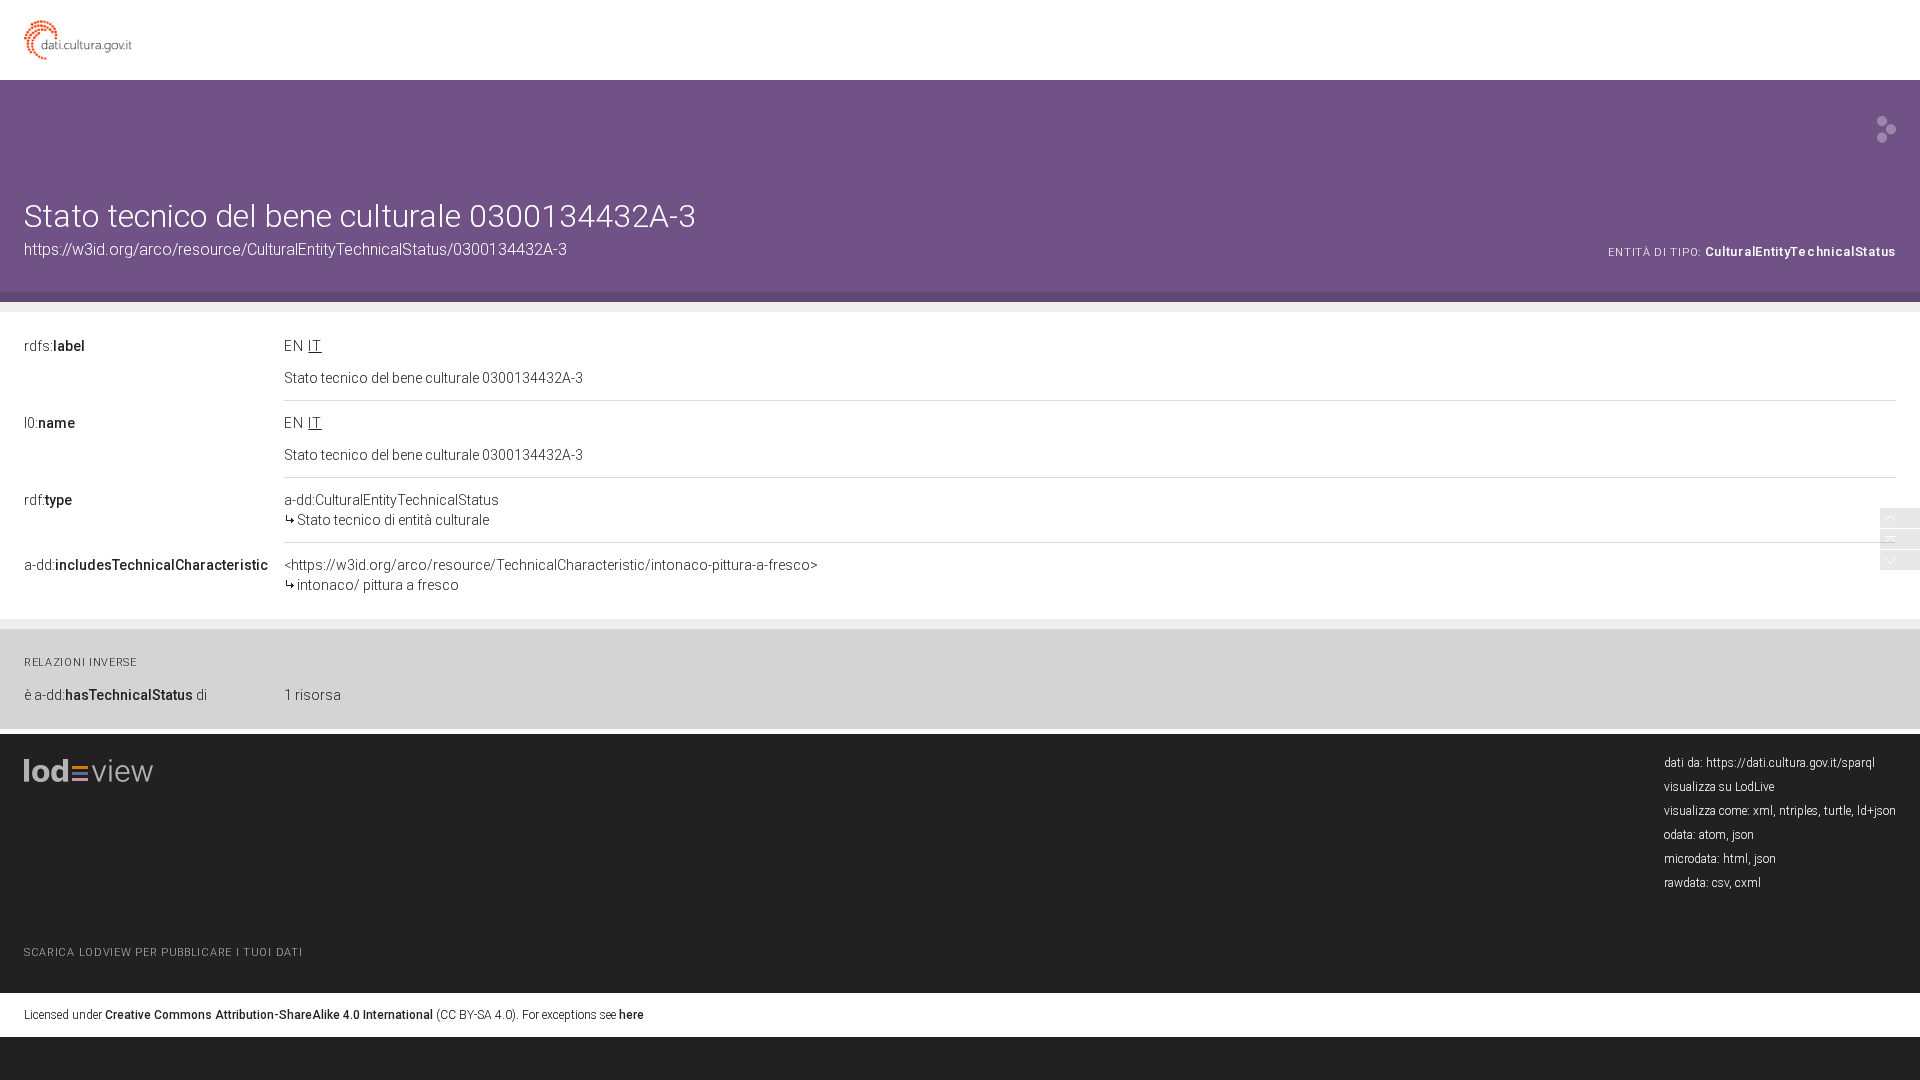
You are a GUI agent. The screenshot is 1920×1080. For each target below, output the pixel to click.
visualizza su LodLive (1719, 787)
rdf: (48, 500)
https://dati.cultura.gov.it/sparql (1790, 763)
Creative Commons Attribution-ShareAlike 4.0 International (269, 1015)
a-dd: (146, 565)
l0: (49, 423)
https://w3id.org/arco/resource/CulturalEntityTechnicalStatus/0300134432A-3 (295, 249)
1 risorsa (312, 695)
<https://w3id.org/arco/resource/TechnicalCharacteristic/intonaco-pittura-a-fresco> (551, 575)
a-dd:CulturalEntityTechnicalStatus (391, 510)
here (631, 1015)
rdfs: (54, 346)
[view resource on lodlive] (1886, 129)
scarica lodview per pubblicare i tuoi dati (163, 952)
